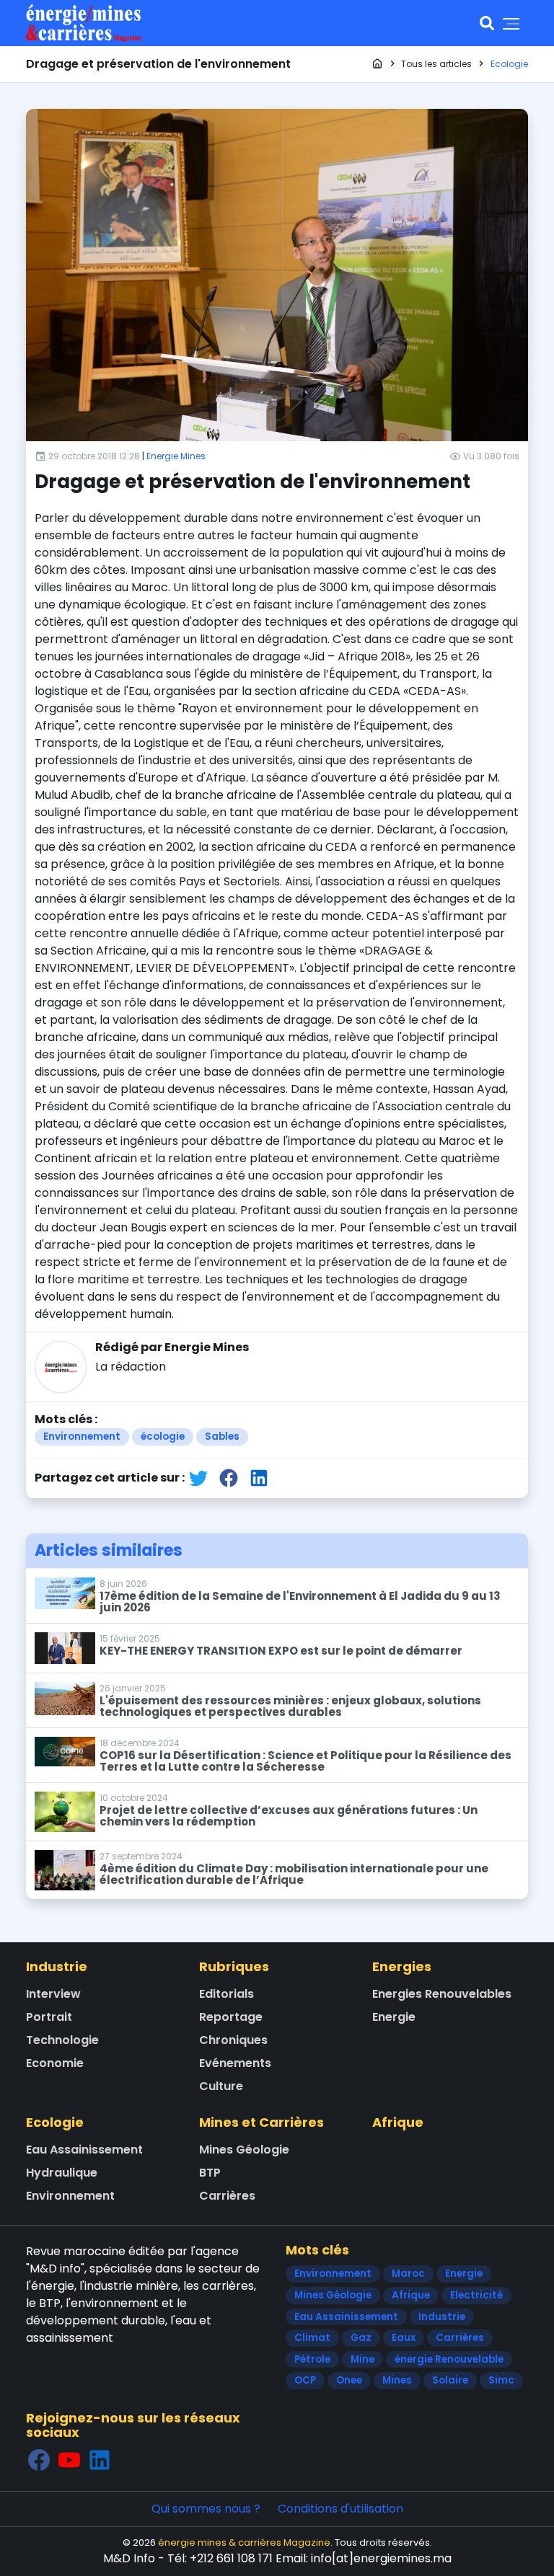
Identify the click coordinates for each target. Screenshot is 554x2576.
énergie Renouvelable (449, 2359)
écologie (163, 1437)
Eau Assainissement (84, 2150)
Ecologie (55, 2122)
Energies (402, 1966)
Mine (362, 2359)
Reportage (231, 2017)
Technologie (62, 2040)
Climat (312, 2338)
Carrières (227, 2196)
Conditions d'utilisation (340, 2509)
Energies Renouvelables (442, 1994)
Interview (53, 1994)
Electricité (476, 2295)
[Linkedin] (100, 2460)
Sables (222, 1437)
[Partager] (198, 1478)
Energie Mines (176, 456)
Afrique (398, 2122)
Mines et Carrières (261, 2122)
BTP (210, 2173)
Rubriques (234, 1966)
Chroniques (233, 2040)
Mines (397, 2380)
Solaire (450, 2380)
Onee (349, 2380)
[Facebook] (39, 2460)
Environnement (82, 1437)
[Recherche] (487, 23)
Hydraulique (62, 2173)
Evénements (235, 2063)
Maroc (408, 2274)
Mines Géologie (244, 2150)
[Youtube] (69, 2460)
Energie (394, 2017)
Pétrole (312, 2359)
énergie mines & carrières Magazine (244, 2542)
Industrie (57, 1966)
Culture (221, 2086)
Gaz (361, 2338)
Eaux (404, 2338)
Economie (55, 2063)
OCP (305, 2380)
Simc (501, 2380)
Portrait (49, 2017)
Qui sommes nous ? (206, 2509)
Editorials (227, 1994)
